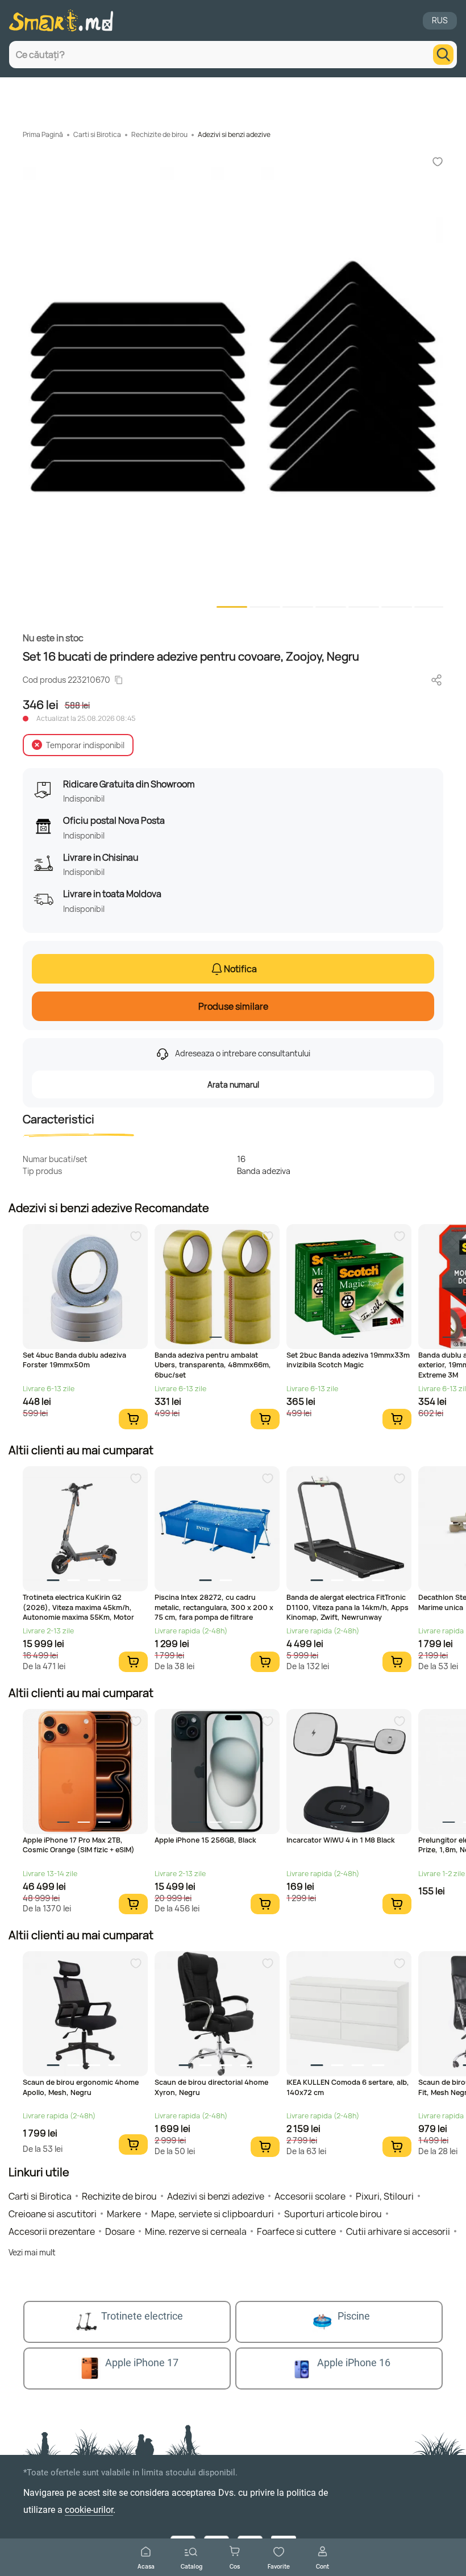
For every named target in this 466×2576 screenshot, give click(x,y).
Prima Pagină (43, 134)
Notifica (240, 969)
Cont (323, 2566)
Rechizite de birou (159, 134)
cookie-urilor (89, 2510)
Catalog (192, 2566)
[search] (443, 55)
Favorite (279, 2566)
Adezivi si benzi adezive (234, 134)
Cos (235, 2566)
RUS (440, 20)
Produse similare (233, 1006)
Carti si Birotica (97, 134)
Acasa (146, 2566)
